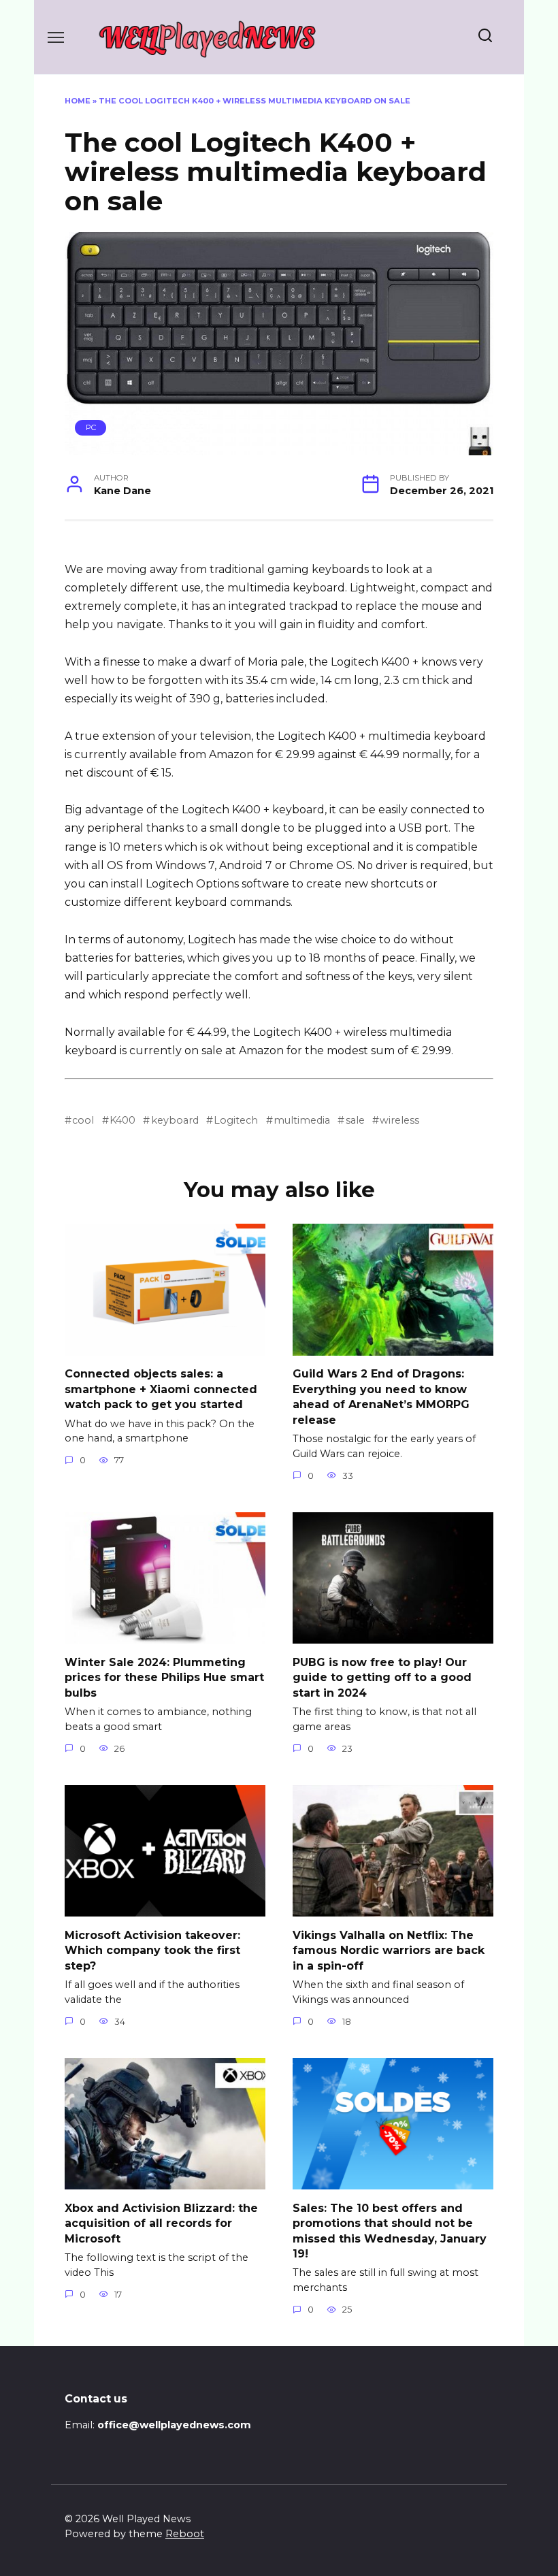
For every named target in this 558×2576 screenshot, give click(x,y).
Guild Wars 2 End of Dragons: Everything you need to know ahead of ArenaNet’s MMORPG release (381, 1397)
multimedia (302, 1120)
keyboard (175, 1120)
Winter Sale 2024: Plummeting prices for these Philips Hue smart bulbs (164, 1677)
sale (355, 1120)
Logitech (236, 1120)
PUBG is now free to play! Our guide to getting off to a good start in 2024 (382, 1677)
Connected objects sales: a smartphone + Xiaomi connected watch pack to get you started (161, 1389)
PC (91, 427)
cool (83, 1120)
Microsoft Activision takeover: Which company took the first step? (152, 1950)
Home (78, 101)
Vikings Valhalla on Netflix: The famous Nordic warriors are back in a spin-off (389, 1950)
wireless (399, 1120)
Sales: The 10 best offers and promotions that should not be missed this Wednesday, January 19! (390, 2230)
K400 (122, 1120)
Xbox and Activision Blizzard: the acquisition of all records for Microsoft (161, 2223)
